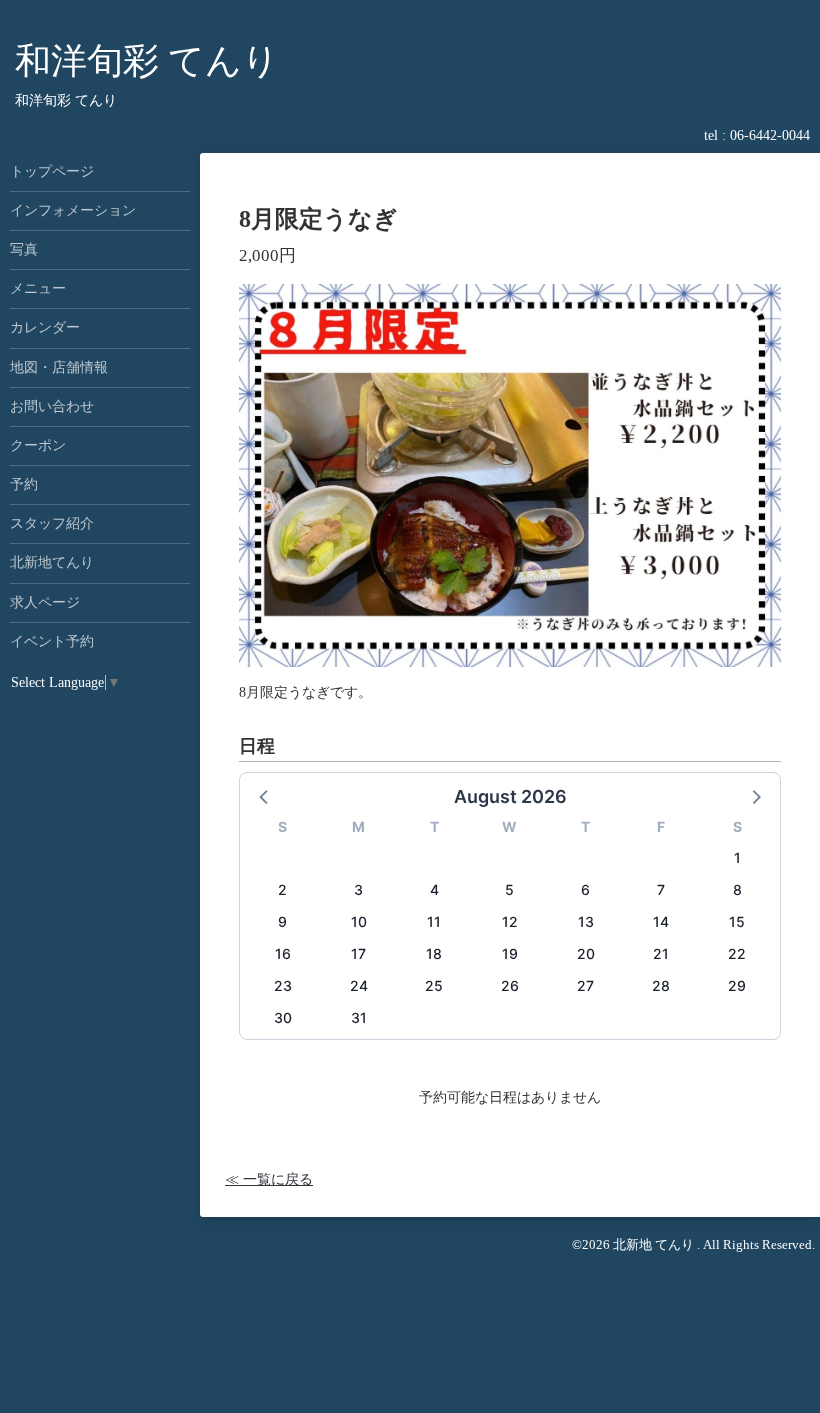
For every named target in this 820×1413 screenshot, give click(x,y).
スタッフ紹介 (52, 523)
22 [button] (737, 953)
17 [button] (358, 953)
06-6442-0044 (770, 135)
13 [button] (586, 921)
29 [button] (737, 985)
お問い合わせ (52, 406)
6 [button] (585, 889)
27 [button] (585, 985)
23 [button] (283, 985)
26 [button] (510, 985)
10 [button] (359, 921)
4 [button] (434, 889)
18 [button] (434, 953)
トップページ (52, 171)
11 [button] (434, 921)
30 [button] (283, 1017)
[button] (265, 796)
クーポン (38, 445)
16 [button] (283, 953)
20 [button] (586, 953)
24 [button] (359, 985)
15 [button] (737, 921)
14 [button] (661, 921)
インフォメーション (73, 210)
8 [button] (737, 889)
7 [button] (661, 889)
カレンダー (45, 327)
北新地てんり (52, 562)
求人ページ (45, 602)
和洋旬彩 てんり (147, 61)
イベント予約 (52, 641)
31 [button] (359, 1017)
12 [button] (510, 921)
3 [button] (358, 889)
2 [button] (282, 889)
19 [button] (510, 953)
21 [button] (661, 953)
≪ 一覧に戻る (269, 1179)
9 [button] (282, 921)
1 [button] (737, 857)
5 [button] (509, 889)
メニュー (38, 288)
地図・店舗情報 (59, 367)
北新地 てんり (655, 1244)
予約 (24, 484)
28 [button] (661, 985)
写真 (24, 249)
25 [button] (434, 985)
